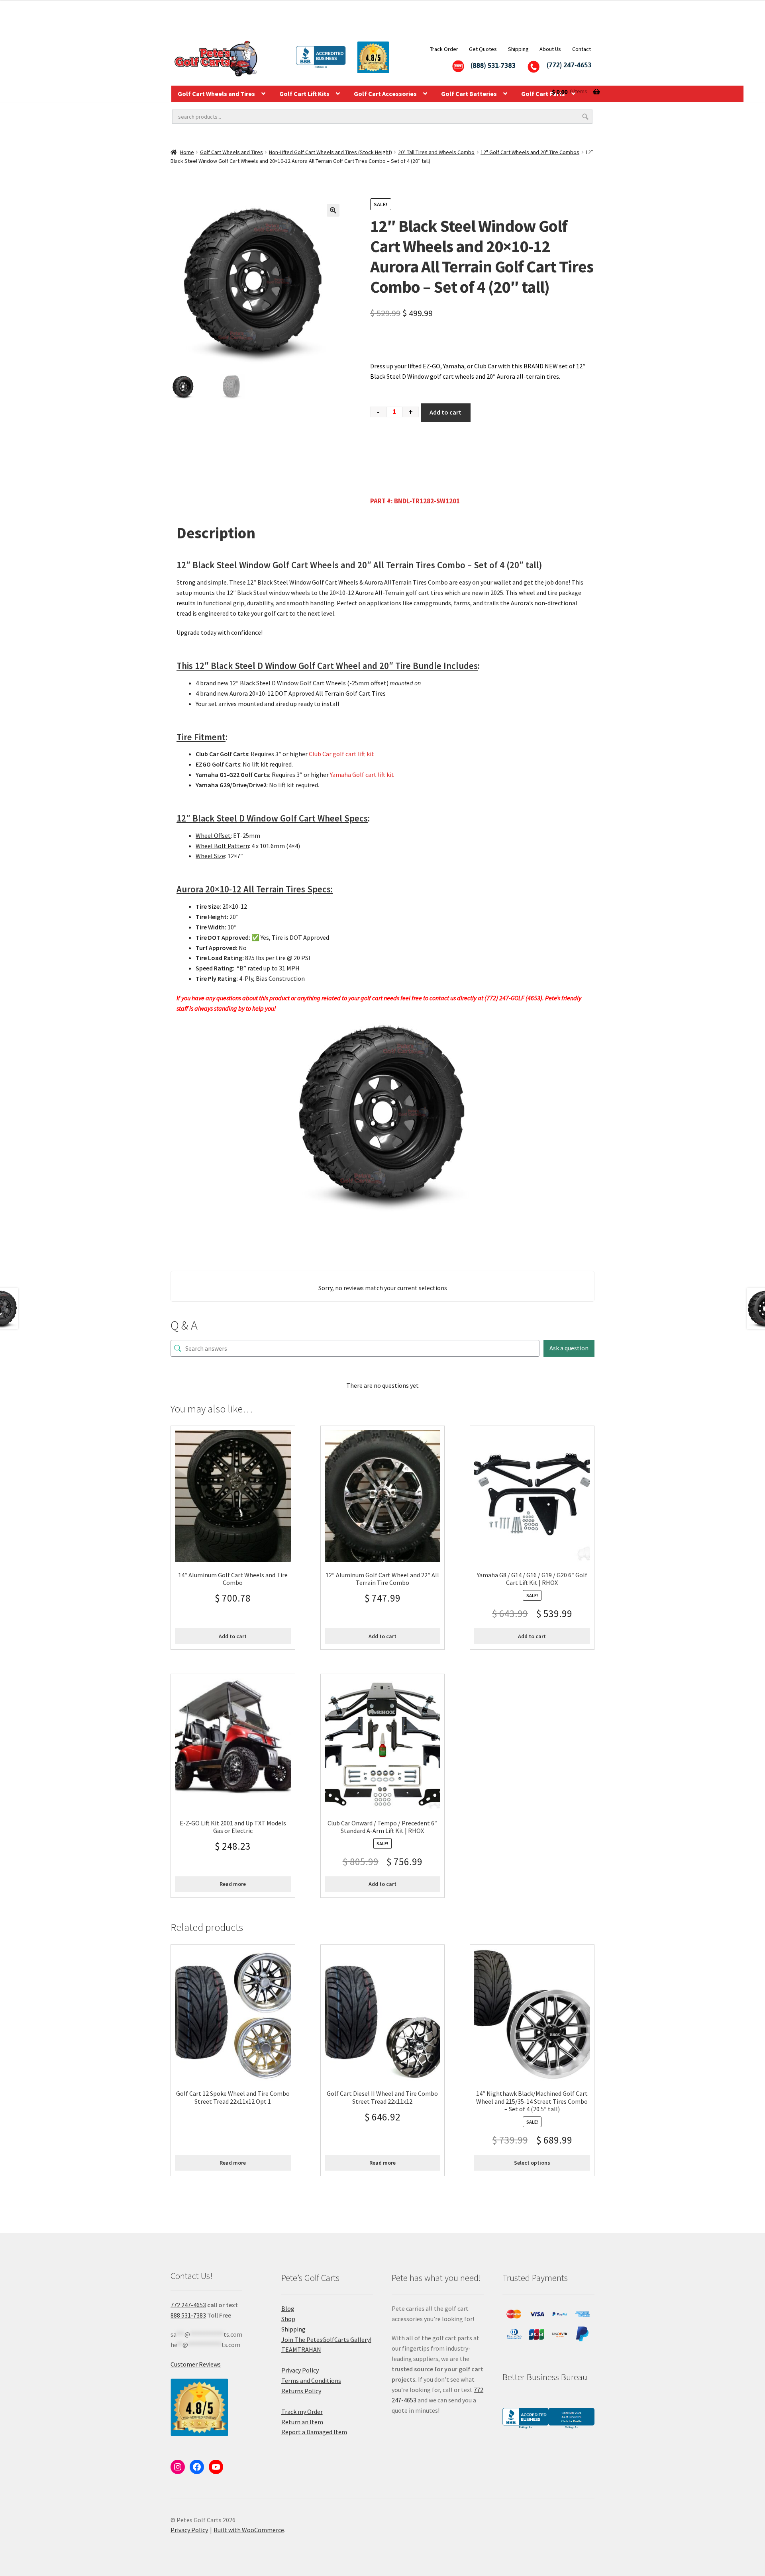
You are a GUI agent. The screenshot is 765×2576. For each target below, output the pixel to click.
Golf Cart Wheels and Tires (216, 94)
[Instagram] (178, 2467)
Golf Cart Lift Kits (304, 94)
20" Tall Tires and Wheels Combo (436, 152)
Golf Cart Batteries (469, 94)
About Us (550, 49)
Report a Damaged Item (314, 2432)
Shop (288, 2319)
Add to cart (445, 412)
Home (187, 152)
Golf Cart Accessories (385, 94)
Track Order (444, 49)
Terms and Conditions (311, 2380)
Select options (532, 2163)
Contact (582, 49)
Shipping (518, 49)
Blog (288, 2308)
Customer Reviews (196, 2364)
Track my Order (302, 2412)
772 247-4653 (188, 2305)
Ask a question (569, 1348)
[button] (333, 210)
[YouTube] (216, 2467)
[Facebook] (197, 2467)
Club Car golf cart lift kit (341, 754)
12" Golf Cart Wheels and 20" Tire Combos (530, 152)
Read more (233, 1884)
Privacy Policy (300, 2370)
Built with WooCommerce (249, 2530)
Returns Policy (301, 2391)
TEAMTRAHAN (301, 2349)
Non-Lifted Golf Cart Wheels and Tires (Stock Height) (331, 152)
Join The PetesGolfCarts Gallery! (326, 2339)
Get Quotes (483, 49)
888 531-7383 (188, 2315)
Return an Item (302, 2422)
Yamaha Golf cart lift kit (362, 775)
